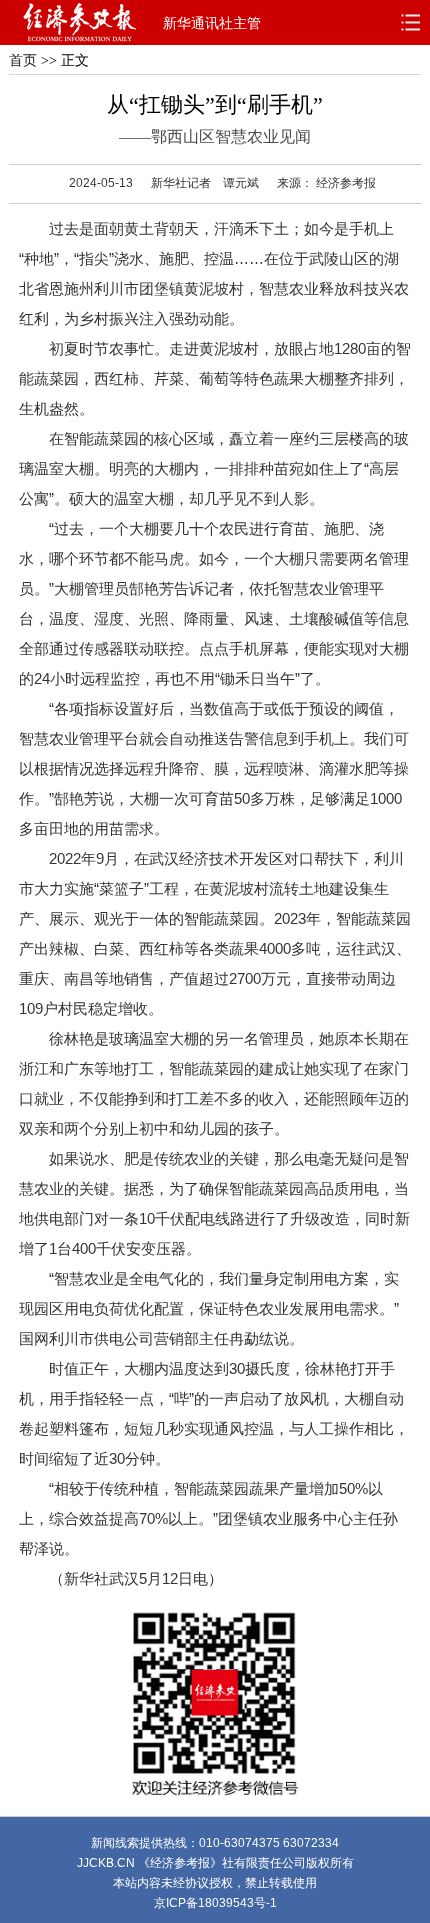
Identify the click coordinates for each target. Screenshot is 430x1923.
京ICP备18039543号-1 (215, 1903)
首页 (23, 60)
